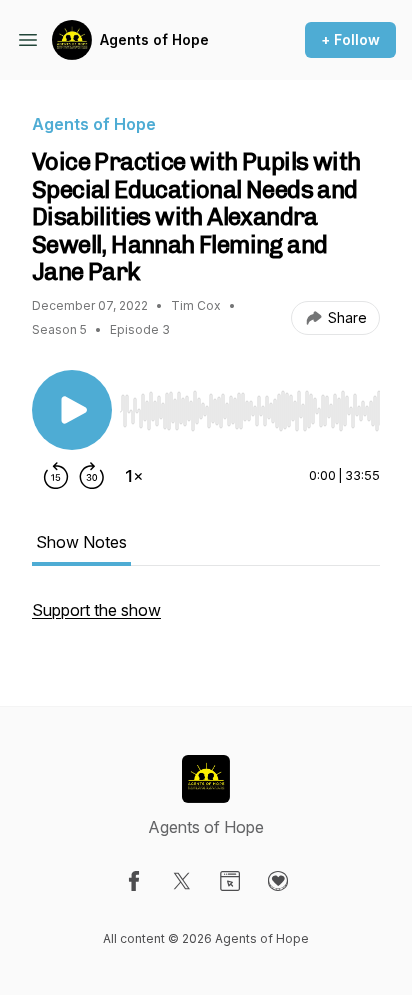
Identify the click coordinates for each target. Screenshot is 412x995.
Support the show (96, 610)
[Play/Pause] (72, 410)
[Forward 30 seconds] (92, 476)
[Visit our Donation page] (278, 881)
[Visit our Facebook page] (134, 881)
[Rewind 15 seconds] (56, 476)
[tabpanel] (206, 620)
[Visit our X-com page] (182, 881)
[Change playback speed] (134, 476)
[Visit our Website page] (230, 881)
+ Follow (350, 39)
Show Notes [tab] (81, 542)
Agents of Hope (154, 39)
